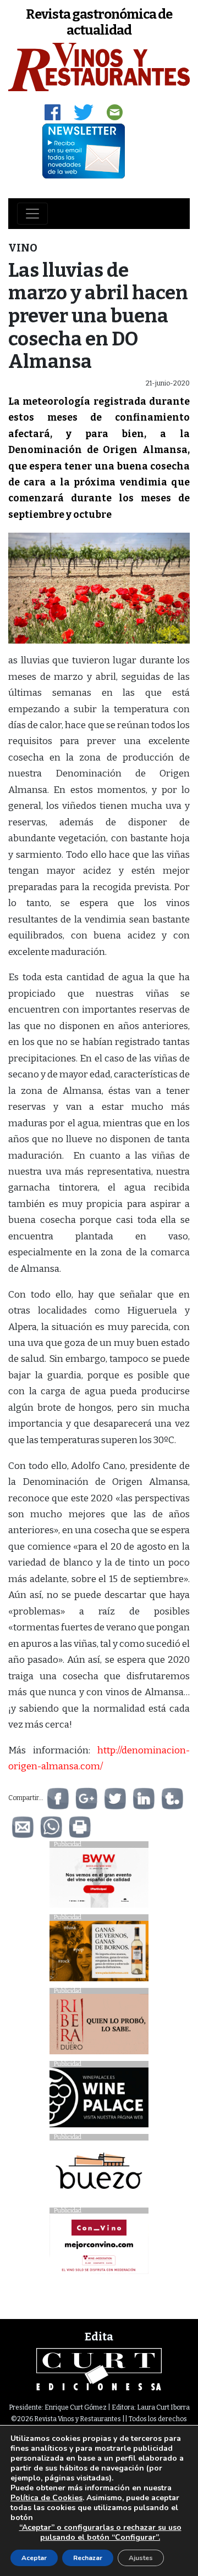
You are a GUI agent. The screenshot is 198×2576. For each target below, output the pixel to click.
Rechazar (88, 2558)
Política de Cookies (46, 2498)
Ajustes (141, 2558)
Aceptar (34, 2558)
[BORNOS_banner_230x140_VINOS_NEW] (99, 1954)
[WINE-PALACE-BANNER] (99, 2100)
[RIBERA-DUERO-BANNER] (99, 2027)
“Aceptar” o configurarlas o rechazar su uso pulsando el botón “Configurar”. (100, 2533)
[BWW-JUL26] (99, 1881)
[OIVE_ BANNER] (99, 2247)
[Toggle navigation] (32, 214)
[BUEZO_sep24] (99, 2173)
